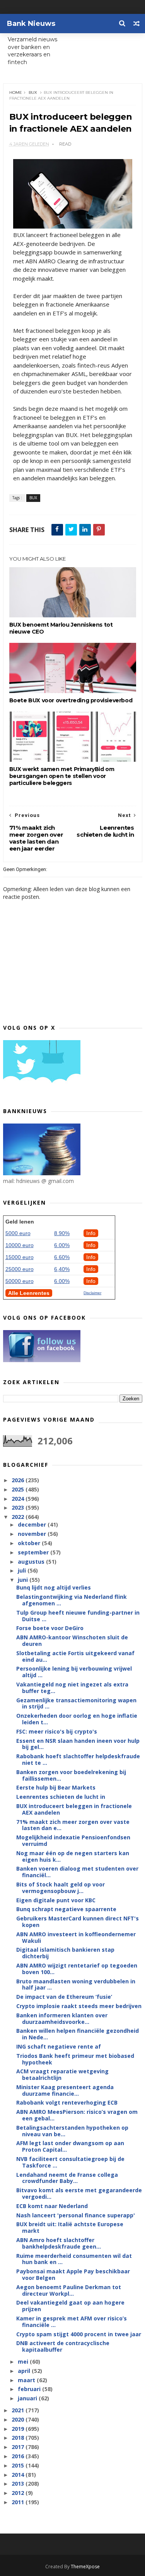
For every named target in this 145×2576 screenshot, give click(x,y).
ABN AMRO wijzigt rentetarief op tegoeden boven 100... (77, 1969)
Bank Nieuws (31, 24)
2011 (19, 2502)
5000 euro (18, 1233)
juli (23, 1570)
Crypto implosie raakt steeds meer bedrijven (79, 2006)
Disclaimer (92, 1293)
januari (28, 2398)
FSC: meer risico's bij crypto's (57, 1731)
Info (91, 1233)
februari (30, 2389)
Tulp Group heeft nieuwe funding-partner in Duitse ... (78, 1616)
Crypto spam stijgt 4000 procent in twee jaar (79, 2334)
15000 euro (20, 1257)
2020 (19, 2419)
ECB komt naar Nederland (52, 2206)
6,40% (62, 1269)
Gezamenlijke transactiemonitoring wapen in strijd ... (76, 1703)
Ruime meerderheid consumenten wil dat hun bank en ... (74, 2259)
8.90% (62, 1233)
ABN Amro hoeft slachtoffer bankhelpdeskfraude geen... (59, 2243)
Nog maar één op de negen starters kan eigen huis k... (73, 1856)
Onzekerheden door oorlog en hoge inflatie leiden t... (77, 1719)
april (25, 2371)
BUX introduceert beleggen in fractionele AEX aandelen (74, 1809)
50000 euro (20, 1281)
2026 (19, 1480)
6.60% (62, 1257)
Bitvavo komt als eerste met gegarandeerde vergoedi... (79, 2193)
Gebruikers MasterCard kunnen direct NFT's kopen (78, 1922)
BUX (33, 92)
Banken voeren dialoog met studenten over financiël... (77, 1872)
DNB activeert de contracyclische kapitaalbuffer (63, 2346)
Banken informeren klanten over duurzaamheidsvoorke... (62, 2018)
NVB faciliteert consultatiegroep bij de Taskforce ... (70, 2162)
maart (27, 2380)
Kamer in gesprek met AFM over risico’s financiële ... (72, 2322)
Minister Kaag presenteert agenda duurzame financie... (65, 2090)
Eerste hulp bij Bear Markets (56, 1787)
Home (16, 92)
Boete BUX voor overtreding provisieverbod (71, 700)
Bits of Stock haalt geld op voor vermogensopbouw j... (61, 1888)
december (33, 1524)
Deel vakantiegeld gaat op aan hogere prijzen (70, 2306)
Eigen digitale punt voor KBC (56, 1900)
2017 (19, 2447)
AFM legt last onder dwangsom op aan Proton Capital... (70, 2146)
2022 (19, 1517)
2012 (19, 2493)
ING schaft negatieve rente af (59, 2046)
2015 (19, 2465)
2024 (19, 1499)
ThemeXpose (85, 2567)
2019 (19, 2429)
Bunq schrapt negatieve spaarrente (66, 1909)
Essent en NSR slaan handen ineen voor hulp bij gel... (78, 1744)
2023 (19, 1507)
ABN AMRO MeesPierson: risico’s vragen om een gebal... (77, 2115)
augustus (32, 1562)
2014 (19, 2475)
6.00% (62, 1245)
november (33, 1534)
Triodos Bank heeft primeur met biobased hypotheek (75, 2059)
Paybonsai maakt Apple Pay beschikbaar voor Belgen (73, 2274)
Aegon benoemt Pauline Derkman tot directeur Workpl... (69, 2290)
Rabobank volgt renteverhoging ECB (67, 2102)
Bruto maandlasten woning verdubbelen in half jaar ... (76, 1985)
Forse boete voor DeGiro (50, 1628)
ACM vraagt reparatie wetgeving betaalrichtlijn (62, 2074)
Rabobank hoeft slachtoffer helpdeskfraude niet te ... (78, 1759)
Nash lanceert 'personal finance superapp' (76, 2215)
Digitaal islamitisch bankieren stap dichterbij (65, 1953)
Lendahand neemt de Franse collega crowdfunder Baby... (67, 2178)
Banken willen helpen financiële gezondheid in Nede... (78, 2034)
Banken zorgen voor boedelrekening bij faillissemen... (71, 1775)
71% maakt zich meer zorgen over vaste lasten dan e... (73, 1825)
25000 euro (20, 1269)
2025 (19, 1489)
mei (24, 2362)
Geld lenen (20, 1222)
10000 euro (20, 1245)
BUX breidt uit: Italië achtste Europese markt (70, 2227)
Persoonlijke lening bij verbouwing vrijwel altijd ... (74, 1672)
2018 (19, 2438)
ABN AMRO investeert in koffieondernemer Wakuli (76, 1937)
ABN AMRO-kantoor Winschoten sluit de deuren (72, 1641)
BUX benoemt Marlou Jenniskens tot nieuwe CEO (61, 628)
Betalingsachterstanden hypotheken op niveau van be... (72, 2131)
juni (24, 1580)
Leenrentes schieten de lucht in (61, 1797)
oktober (30, 1543)
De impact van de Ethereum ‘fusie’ (64, 1997)
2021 (19, 2410)
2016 (19, 2456)
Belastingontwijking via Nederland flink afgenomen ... (72, 1600)
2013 (19, 2484)
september (34, 1552)
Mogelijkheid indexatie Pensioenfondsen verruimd (73, 1840)
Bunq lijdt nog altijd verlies (54, 1587)
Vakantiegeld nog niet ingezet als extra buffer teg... (72, 1688)
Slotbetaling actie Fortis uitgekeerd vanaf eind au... (75, 1656)
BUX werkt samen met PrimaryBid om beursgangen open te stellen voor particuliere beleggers (62, 776)
